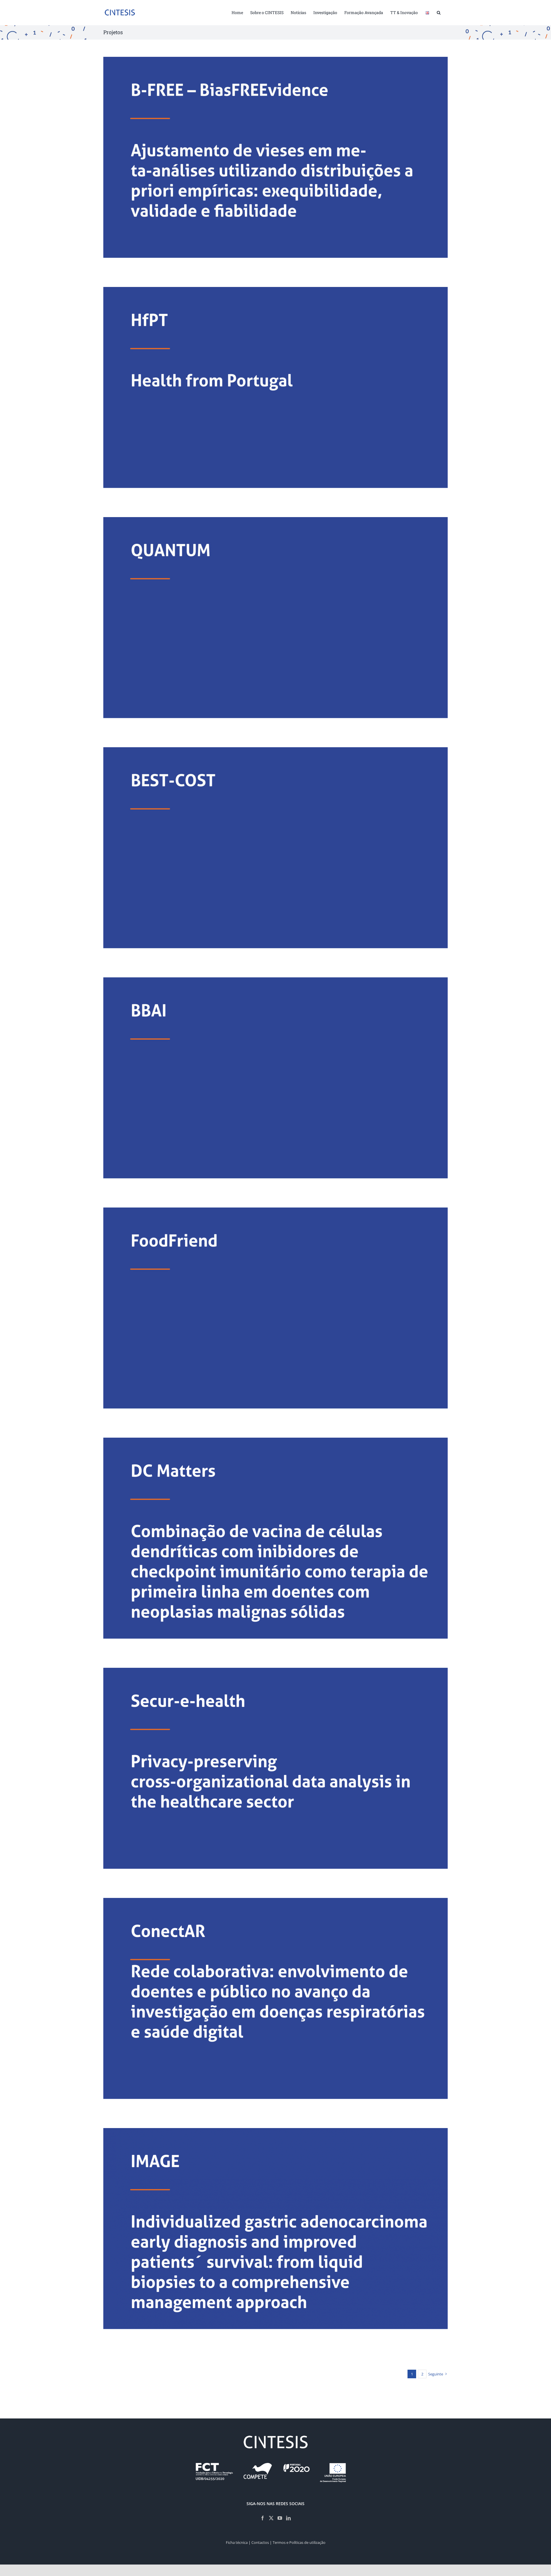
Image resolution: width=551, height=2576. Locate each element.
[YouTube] (280, 2518)
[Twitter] (271, 2518)
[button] (439, 12)
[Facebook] (263, 2518)
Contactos (260, 2542)
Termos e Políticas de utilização (299, 2542)
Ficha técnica (237, 2542)
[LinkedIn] (288, 2518)
